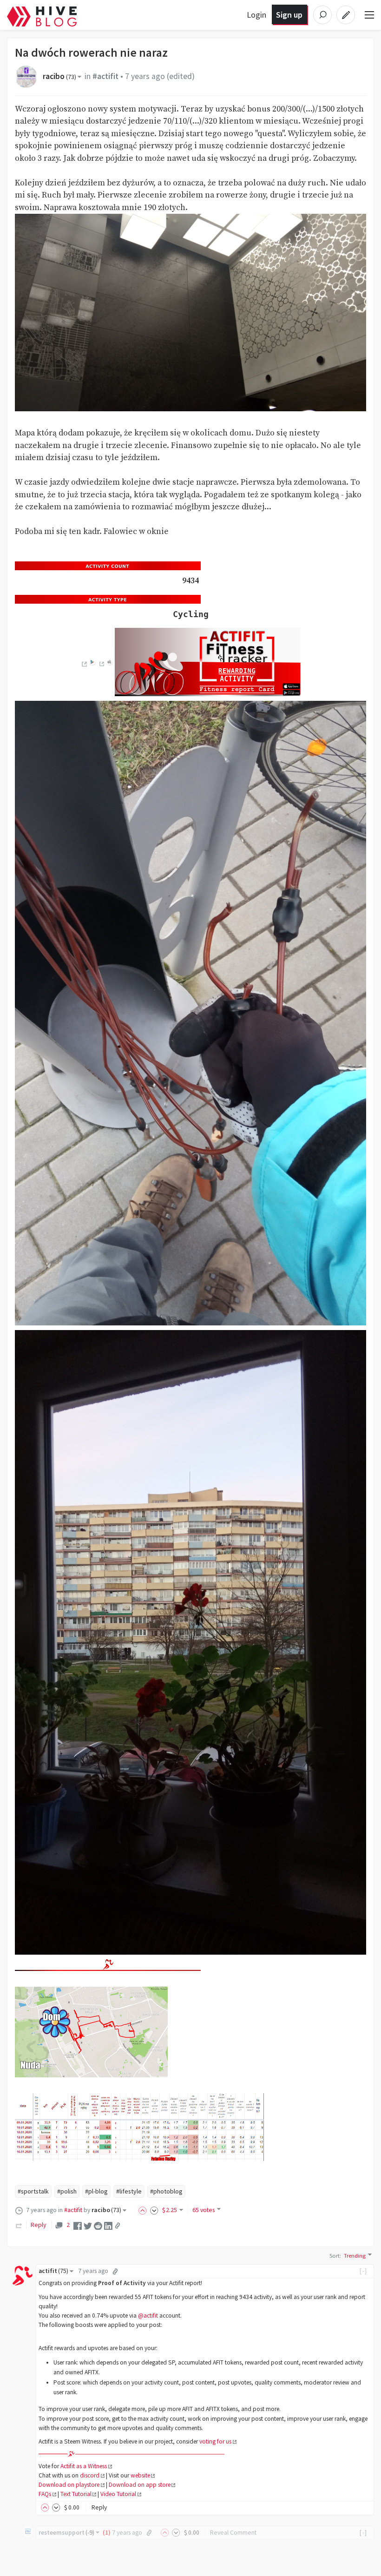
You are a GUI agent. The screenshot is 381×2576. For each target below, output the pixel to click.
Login (256, 15)
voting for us (215, 2441)
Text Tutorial (76, 2494)
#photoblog (166, 2191)
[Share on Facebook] (78, 2225)
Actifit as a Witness (84, 2466)
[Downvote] (154, 2210)
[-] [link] (364, 2271)
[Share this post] (118, 2226)
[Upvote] (144, 2210)
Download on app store (140, 2485)
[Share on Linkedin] (108, 2225)
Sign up (289, 15)
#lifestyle (129, 2191)
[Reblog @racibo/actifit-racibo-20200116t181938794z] (19, 2225)
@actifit (148, 2316)
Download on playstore (69, 2485)
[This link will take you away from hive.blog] (84, 664)
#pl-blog (96, 2191)
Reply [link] (38, 2225)
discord (90, 2475)
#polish (67, 2191)
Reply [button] (99, 2507)
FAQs (45, 2494)
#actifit (105, 76)
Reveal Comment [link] (233, 2533)
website (140, 2475)
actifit (53, 2271)
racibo (59, 76)
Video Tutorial (118, 2494)
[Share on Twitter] (88, 2225)
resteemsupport (66, 2533)
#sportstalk (33, 2191)
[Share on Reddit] (98, 2225)
